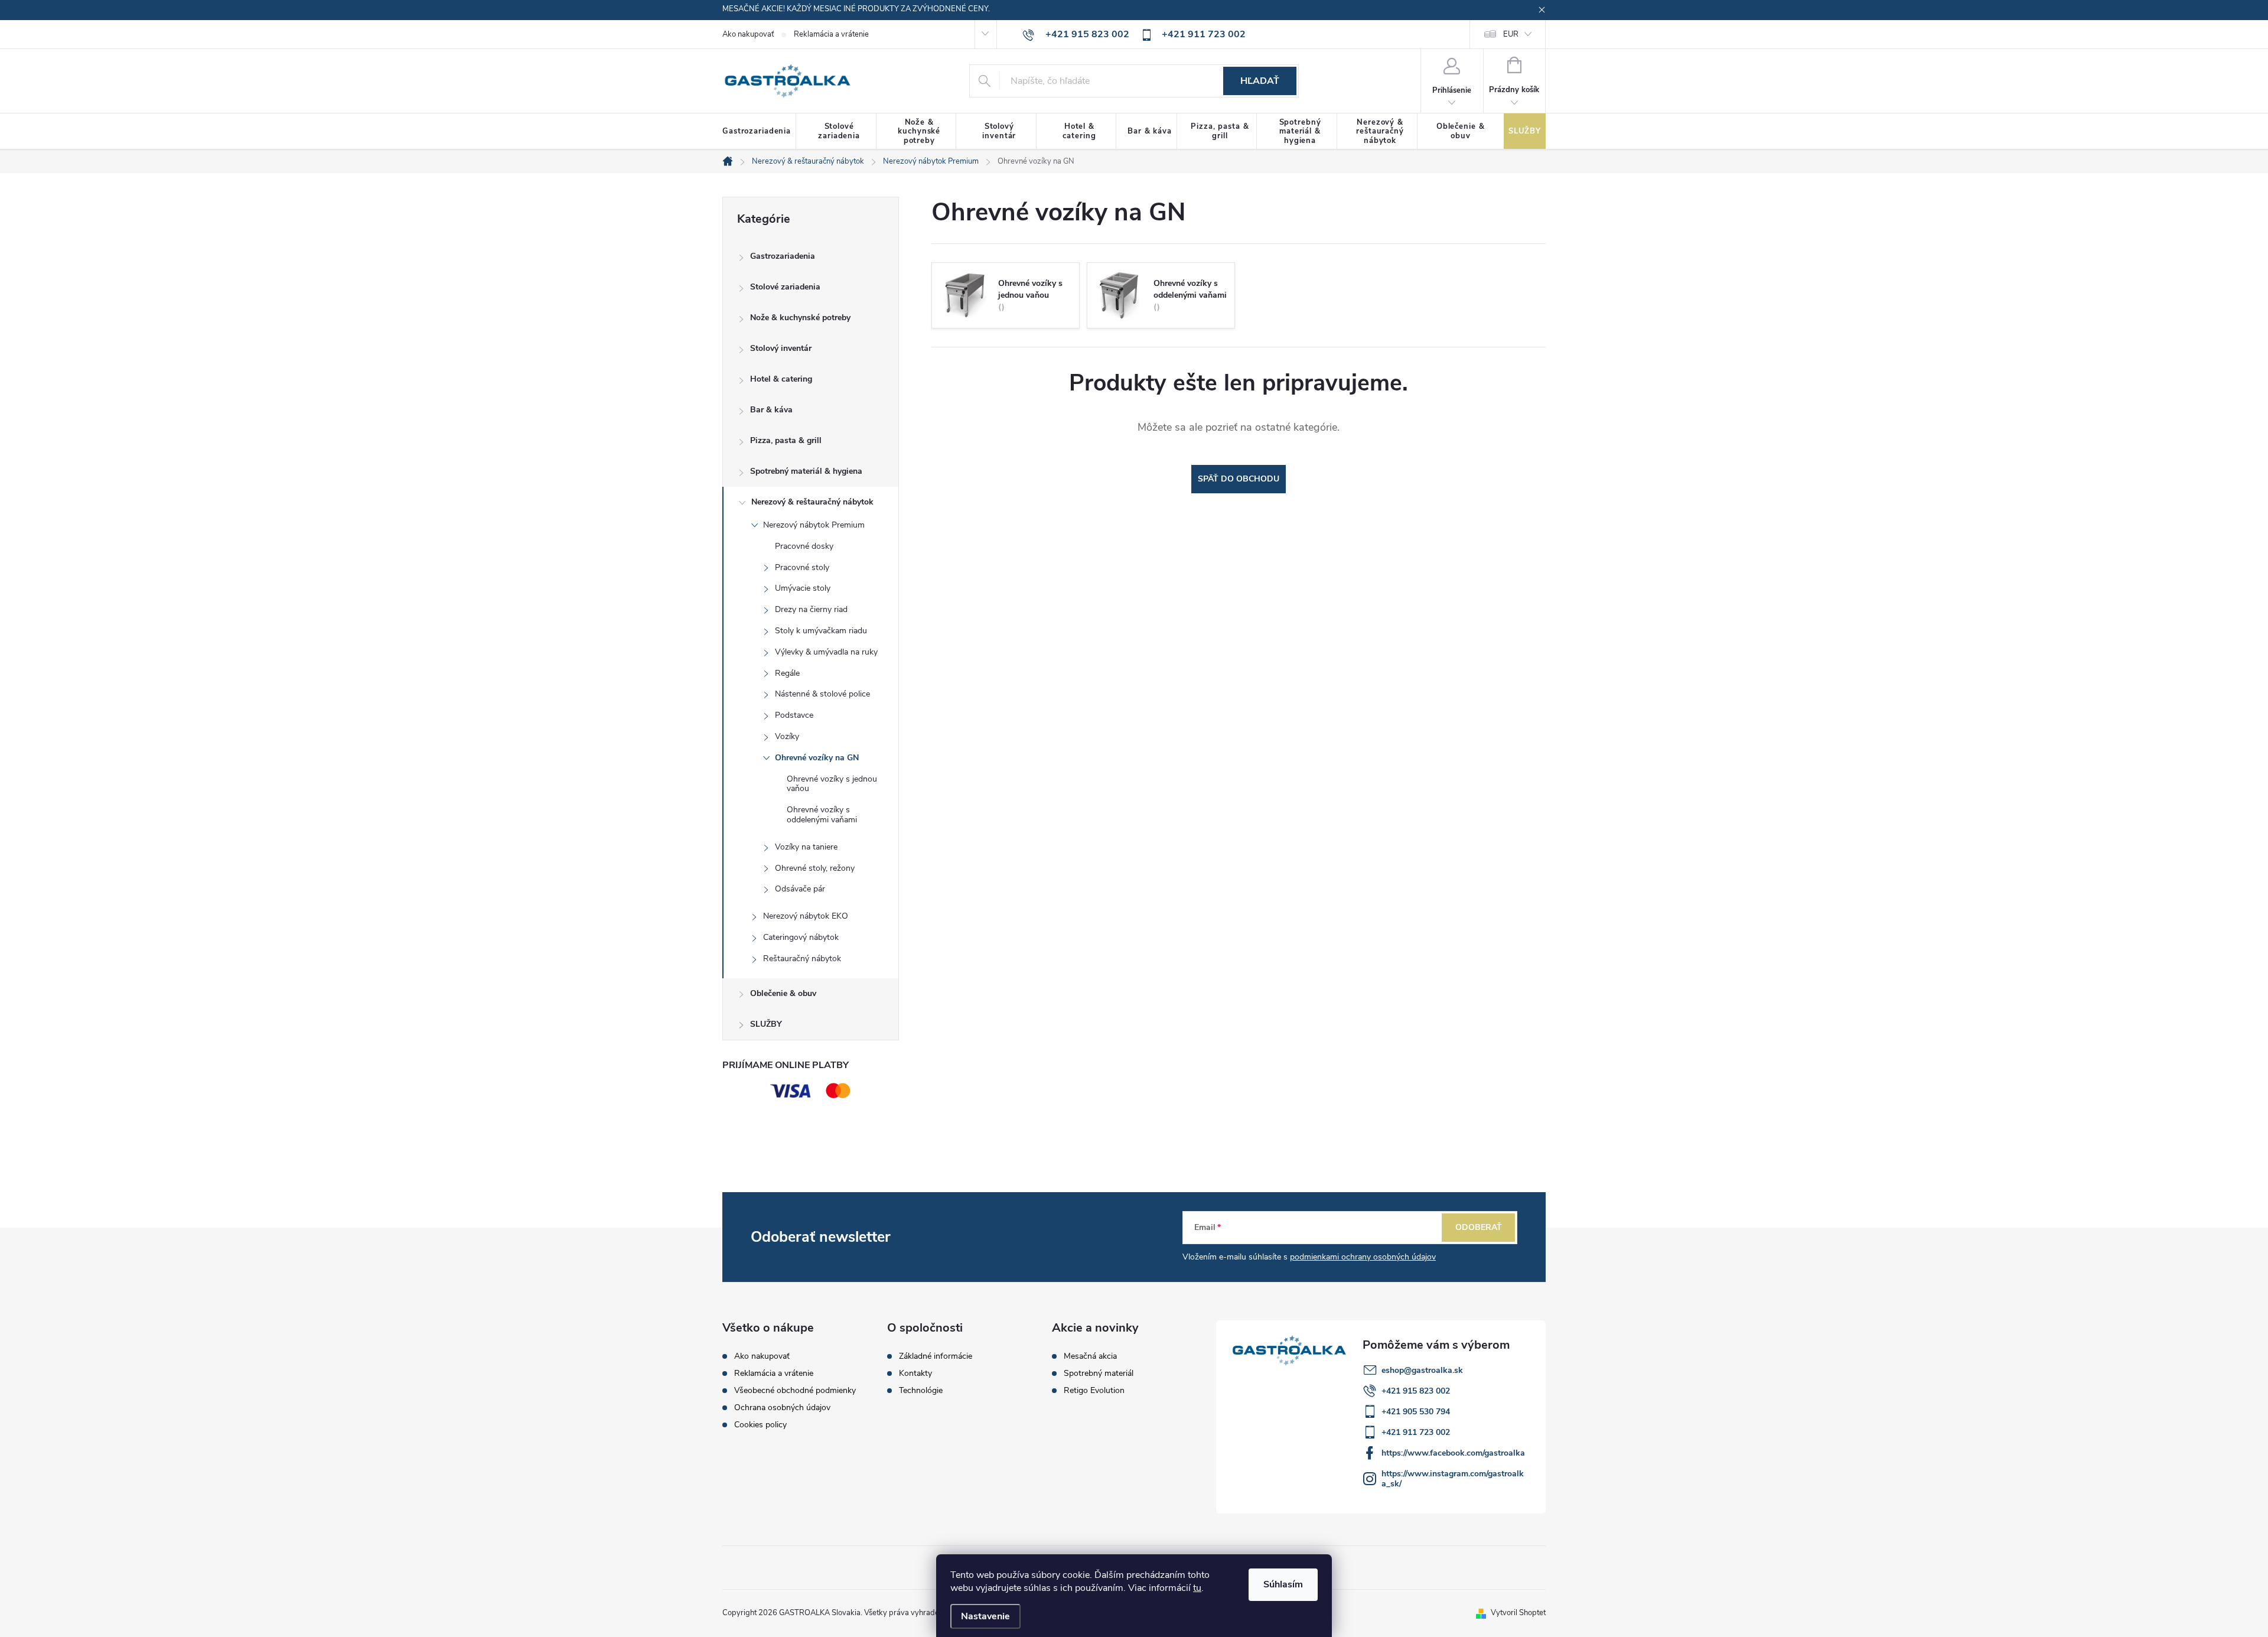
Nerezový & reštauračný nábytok (812, 502)
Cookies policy (760, 1425)
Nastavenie (985, 1616)
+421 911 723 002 (1416, 1432)
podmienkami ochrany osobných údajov (1363, 1257)
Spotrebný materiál (1099, 1374)
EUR (1511, 34)
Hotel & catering (781, 379)
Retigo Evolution (1094, 1391)
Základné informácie (936, 1356)
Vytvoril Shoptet (1518, 1613)
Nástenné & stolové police (822, 694)
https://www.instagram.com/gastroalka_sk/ (1453, 1479)
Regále (787, 673)
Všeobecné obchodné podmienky (795, 1390)
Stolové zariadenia (785, 287)
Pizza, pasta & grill (786, 440)
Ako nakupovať (748, 34)
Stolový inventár (781, 348)
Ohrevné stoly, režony (815, 868)
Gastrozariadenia (783, 256)
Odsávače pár (800, 889)
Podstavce (794, 715)
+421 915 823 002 (1416, 1391)
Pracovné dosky (804, 546)
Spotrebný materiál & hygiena (806, 471)
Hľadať (1260, 81)
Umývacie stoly (803, 588)
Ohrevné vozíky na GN (817, 758)
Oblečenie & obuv (783, 993)
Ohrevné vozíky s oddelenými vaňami (822, 815)
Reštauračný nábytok (802, 959)
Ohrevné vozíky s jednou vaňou (832, 784)
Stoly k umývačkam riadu (821, 631)
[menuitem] (759, 132)
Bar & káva (771, 410)
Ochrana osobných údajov (782, 1407)
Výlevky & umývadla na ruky (826, 652)
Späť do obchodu (1239, 479)
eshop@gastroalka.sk (1422, 1370)
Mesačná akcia (1090, 1356)
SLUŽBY (766, 1024)
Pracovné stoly (802, 567)
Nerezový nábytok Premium (814, 525)
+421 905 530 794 (1416, 1412)
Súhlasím (1283, 1584)
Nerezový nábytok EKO (806, 916)
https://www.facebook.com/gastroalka (1453, 1453)
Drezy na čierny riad (811, 609)
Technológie (921, 1391)
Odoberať (1479, 1227)
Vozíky (787, 736)
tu (1197, 1588)
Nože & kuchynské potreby (800, 318)
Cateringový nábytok (801, 937)
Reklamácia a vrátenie (831, 34)
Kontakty (915, 1374)
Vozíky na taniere (806, 847)
